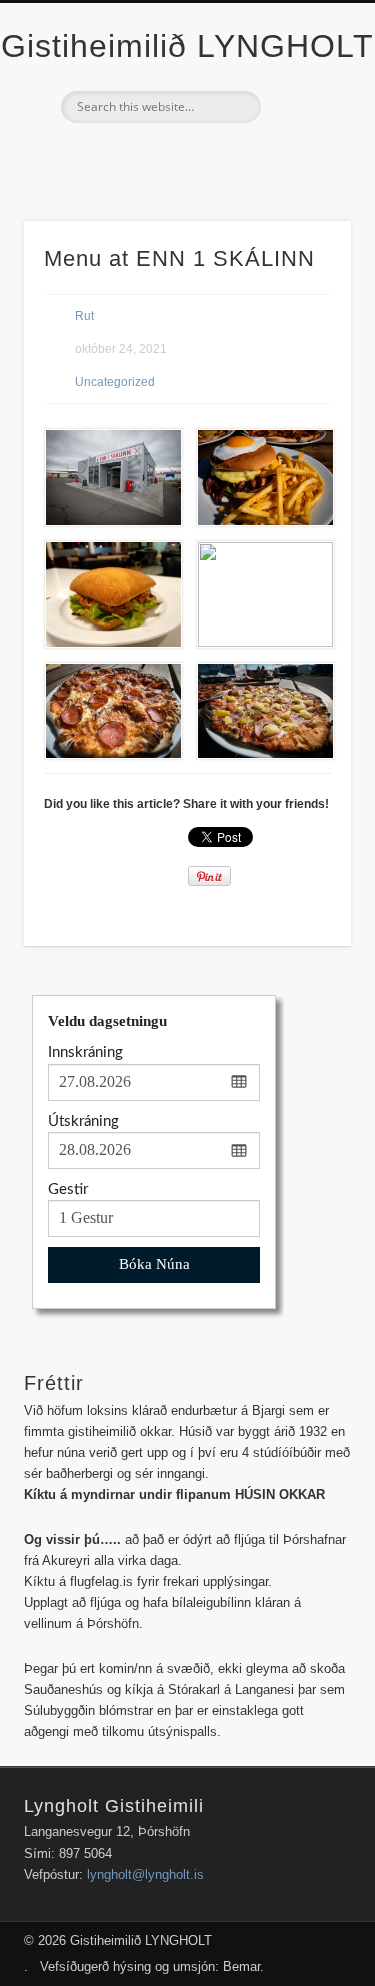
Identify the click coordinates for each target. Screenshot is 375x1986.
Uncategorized (115, 382)
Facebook (185, 157)
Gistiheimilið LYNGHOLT (187, 46)
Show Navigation (303, 179)
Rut (84, 316)
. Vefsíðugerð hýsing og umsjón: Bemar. (144, 1966)
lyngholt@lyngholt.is (145, 1874)
